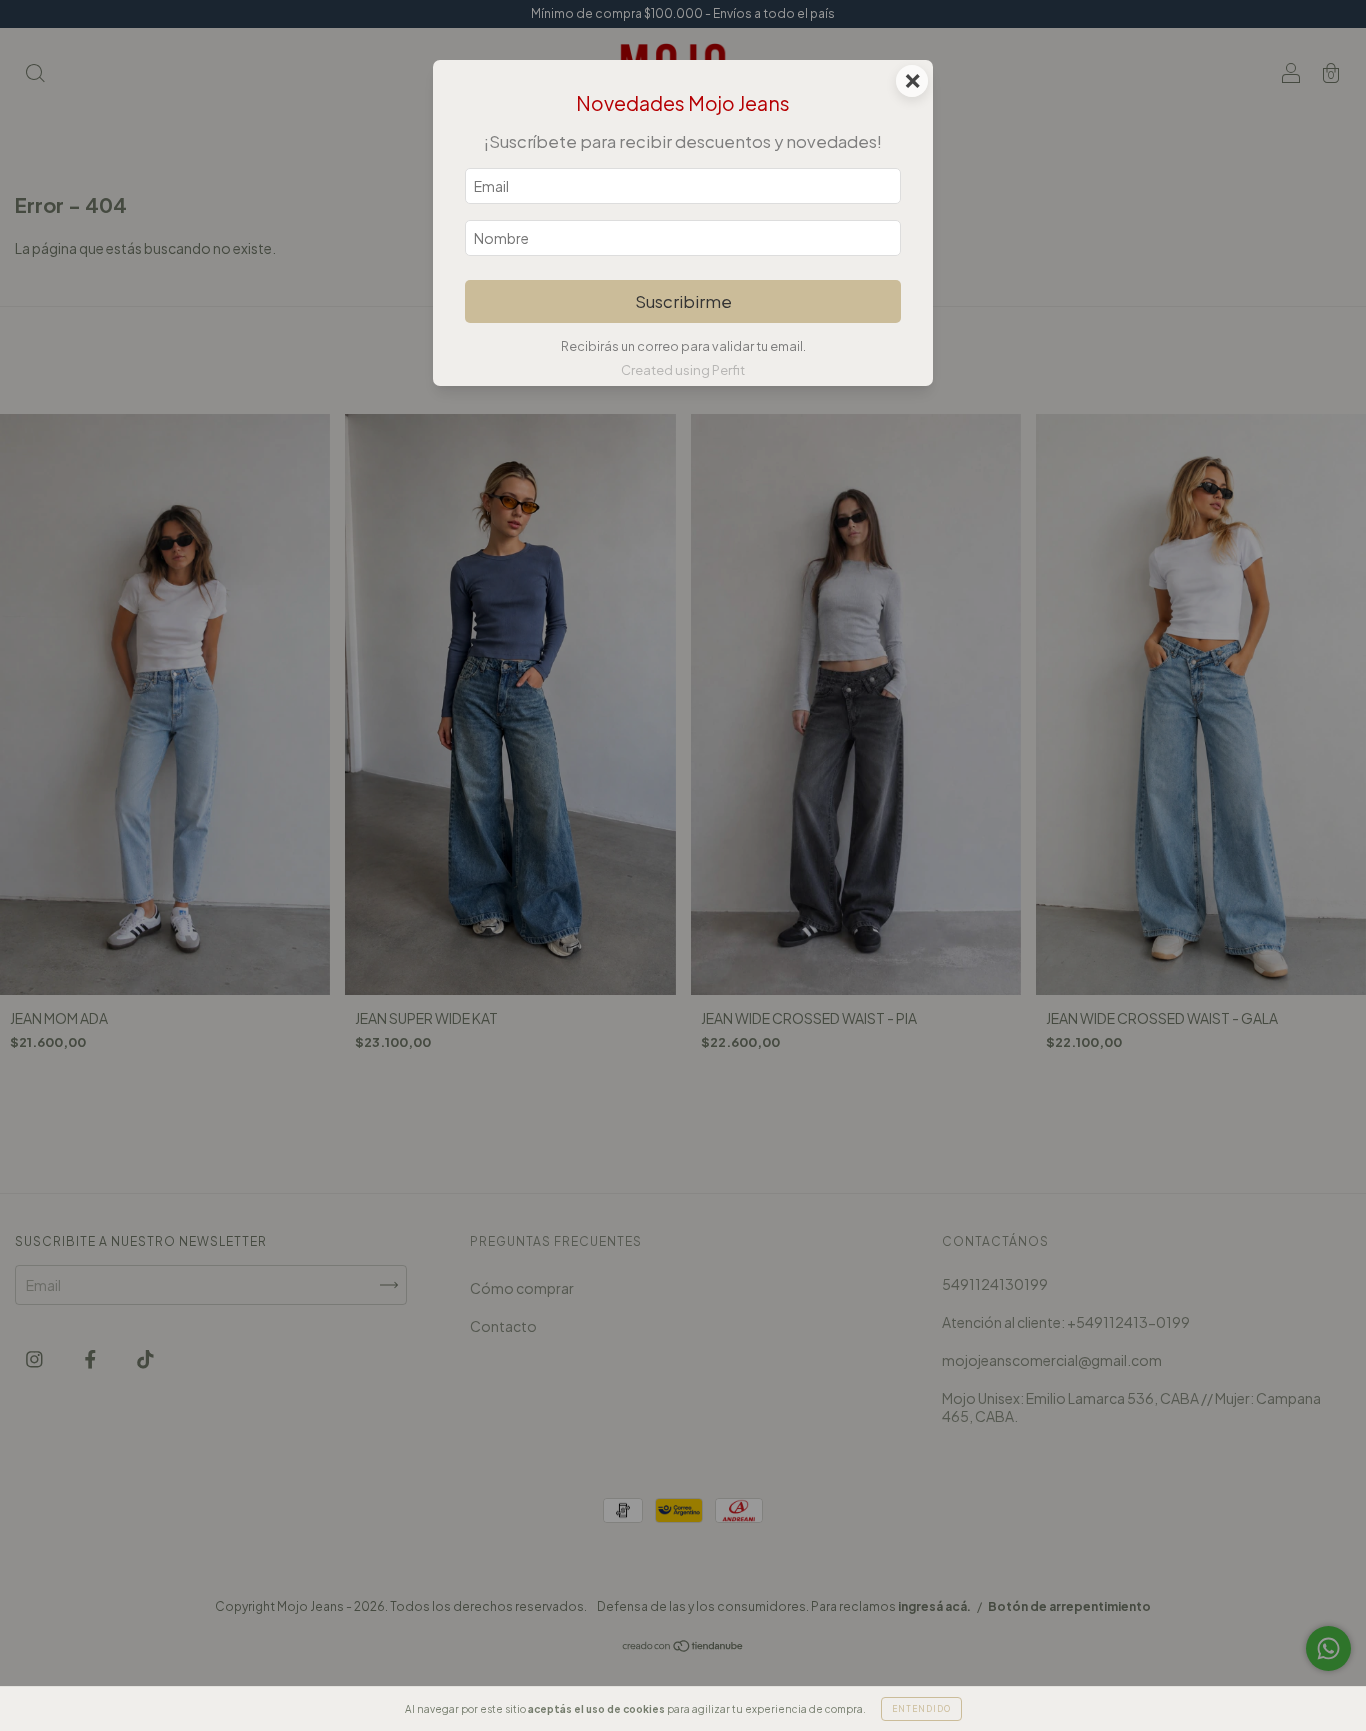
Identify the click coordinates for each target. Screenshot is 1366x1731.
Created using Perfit (683, 370)
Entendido (921, 1709)
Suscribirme (683, 301)
